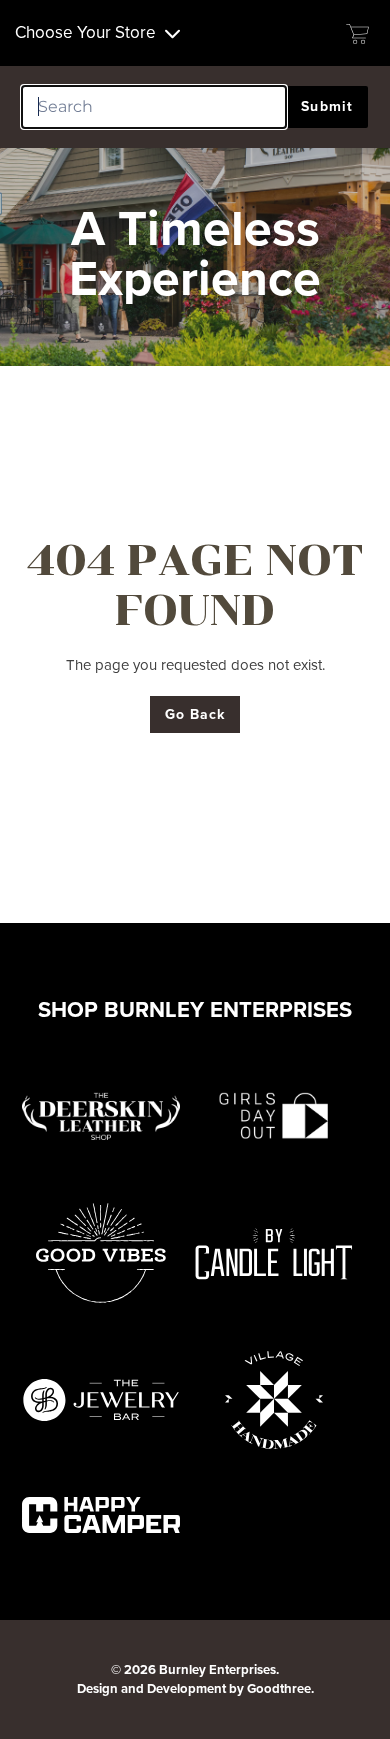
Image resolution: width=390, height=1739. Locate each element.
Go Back (195, 714)
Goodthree (279, 1688)
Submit (327, 106)
